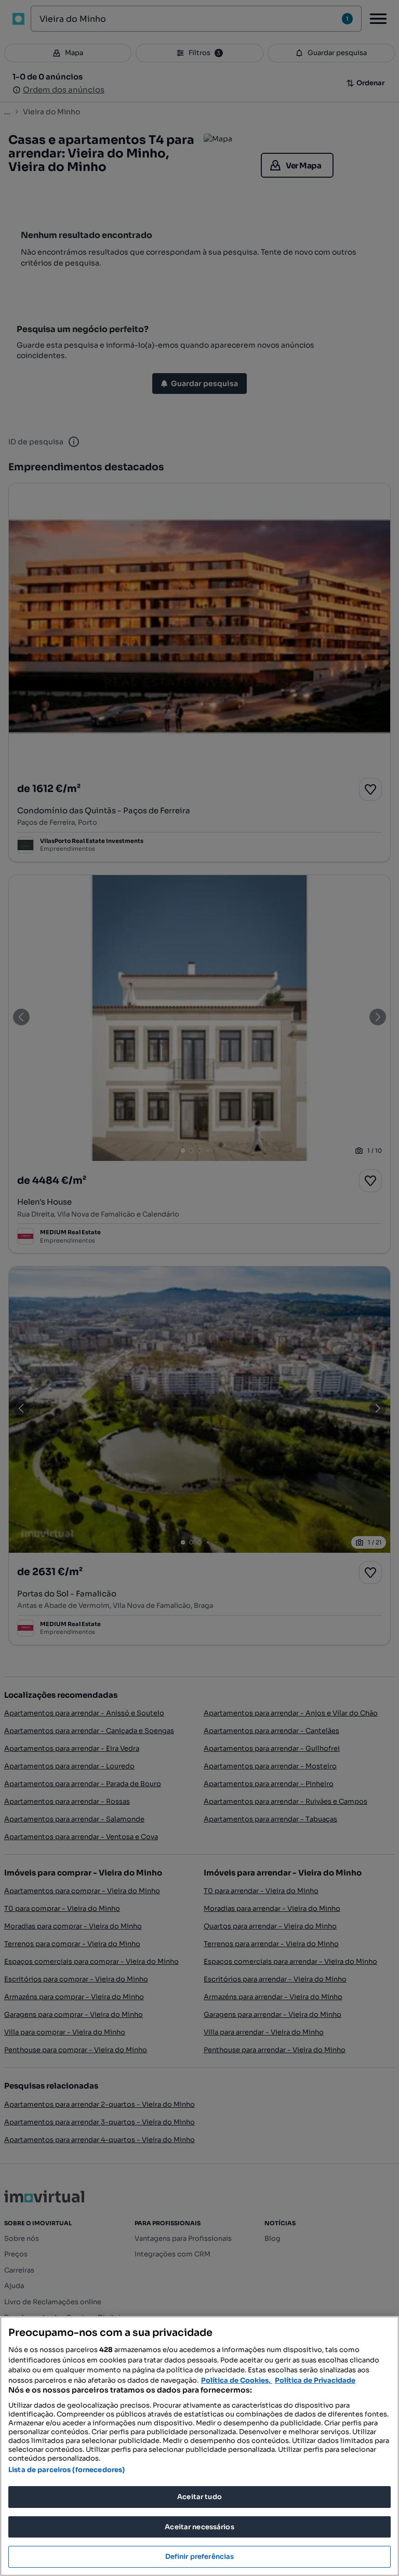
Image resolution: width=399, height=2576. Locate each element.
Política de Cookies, (237, 2380)
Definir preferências (200, 2557)
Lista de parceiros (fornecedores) (66, 2470)
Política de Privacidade (315, 2380)
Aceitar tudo (199, 2497)
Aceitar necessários (199, 2527)
